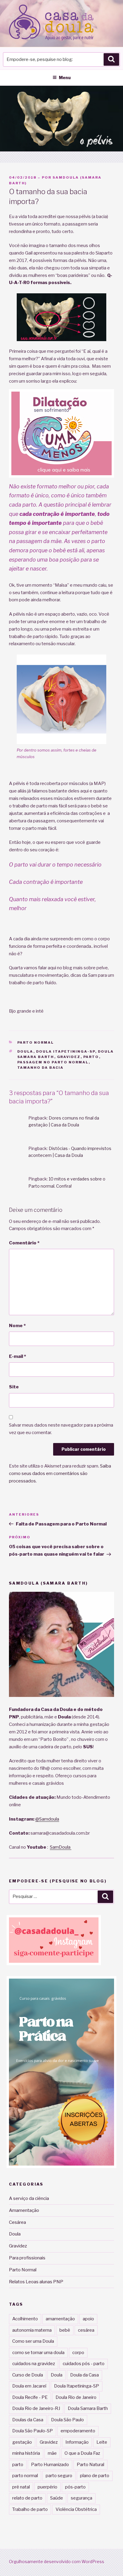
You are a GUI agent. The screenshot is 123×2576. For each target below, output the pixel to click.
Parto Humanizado (50, 2465)
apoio (88, 2319)
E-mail (17, 1356)
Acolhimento (25, 2319)
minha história (26, 2453)
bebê (65, 2330)
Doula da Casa (84, 2375)
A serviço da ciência (29, 2198)
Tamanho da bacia (41, 1068)
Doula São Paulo (67, 2420)
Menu (65, 78)
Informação (77, 2442)
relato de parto (27, 2498)
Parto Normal (36, 1042)
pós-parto (75, 2487)
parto (91, 1057)
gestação (22, 2442)
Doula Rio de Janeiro (76, 2397)
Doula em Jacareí (29, 2386)
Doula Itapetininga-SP (66, 1051)
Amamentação (24, 2210)
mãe (52, 2453)
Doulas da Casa (28, 2420)
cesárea (86, 2330)
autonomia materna (32, 2330)
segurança (82, 2498)
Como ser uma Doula (33, 2341)
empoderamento (78, 2431)
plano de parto (95, 2476)
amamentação (60, 2319)
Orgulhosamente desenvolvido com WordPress (57, 2562)
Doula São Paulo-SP (33, 2431)
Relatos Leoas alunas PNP (36, 2282)
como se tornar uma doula (38, 2353)
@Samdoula (47, 1819)
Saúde (57, 2498)
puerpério (47, 2487)
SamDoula (61, 1847)
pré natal (21, 2487)
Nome (17, 1326)
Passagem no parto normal (53, 1062)
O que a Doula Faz (82, 2453)
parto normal (25, 2476)
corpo (78, 2353)
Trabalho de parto (30, 2509)
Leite (102, 2442)
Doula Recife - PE (30, 2397)
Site (14, 1387)
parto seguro (59, 2476)
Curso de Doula (28, 2375)
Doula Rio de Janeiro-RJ (36, 2408)
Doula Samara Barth (88, 2408)
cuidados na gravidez (34, 2364)
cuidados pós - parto (84, 2364)
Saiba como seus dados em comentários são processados (60, 1473)
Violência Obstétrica (76, 2509)
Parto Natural (90, 2465)
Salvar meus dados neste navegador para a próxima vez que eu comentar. (61, 1429)
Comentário (24, 1243)
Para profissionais (27, 2258)
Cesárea (17, 2222)
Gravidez (69, 1057)
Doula (25, 1051)
